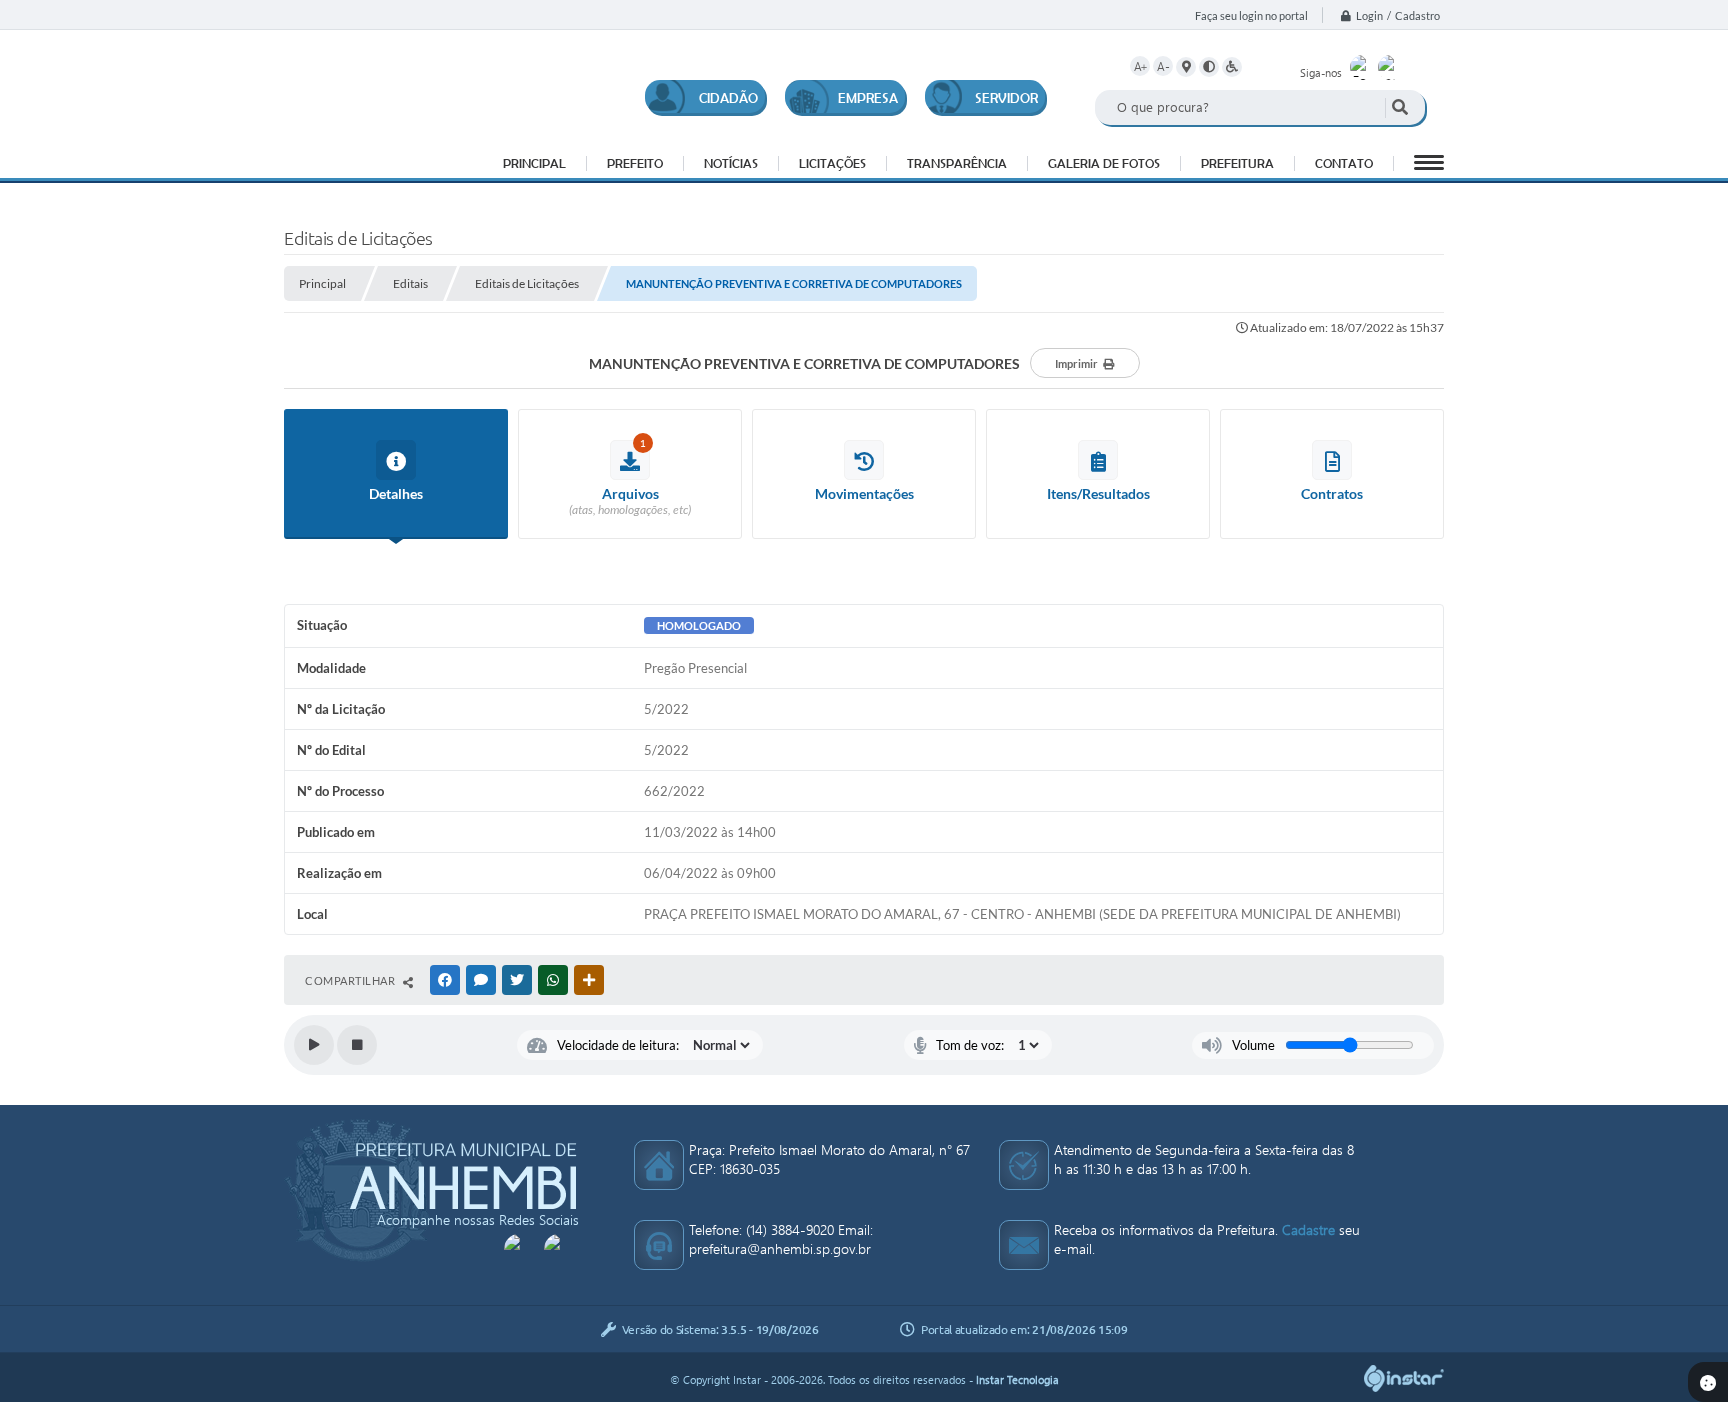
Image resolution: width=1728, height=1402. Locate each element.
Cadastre (1308, 1229)
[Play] (314, 1045)
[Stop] (357, 1045)
